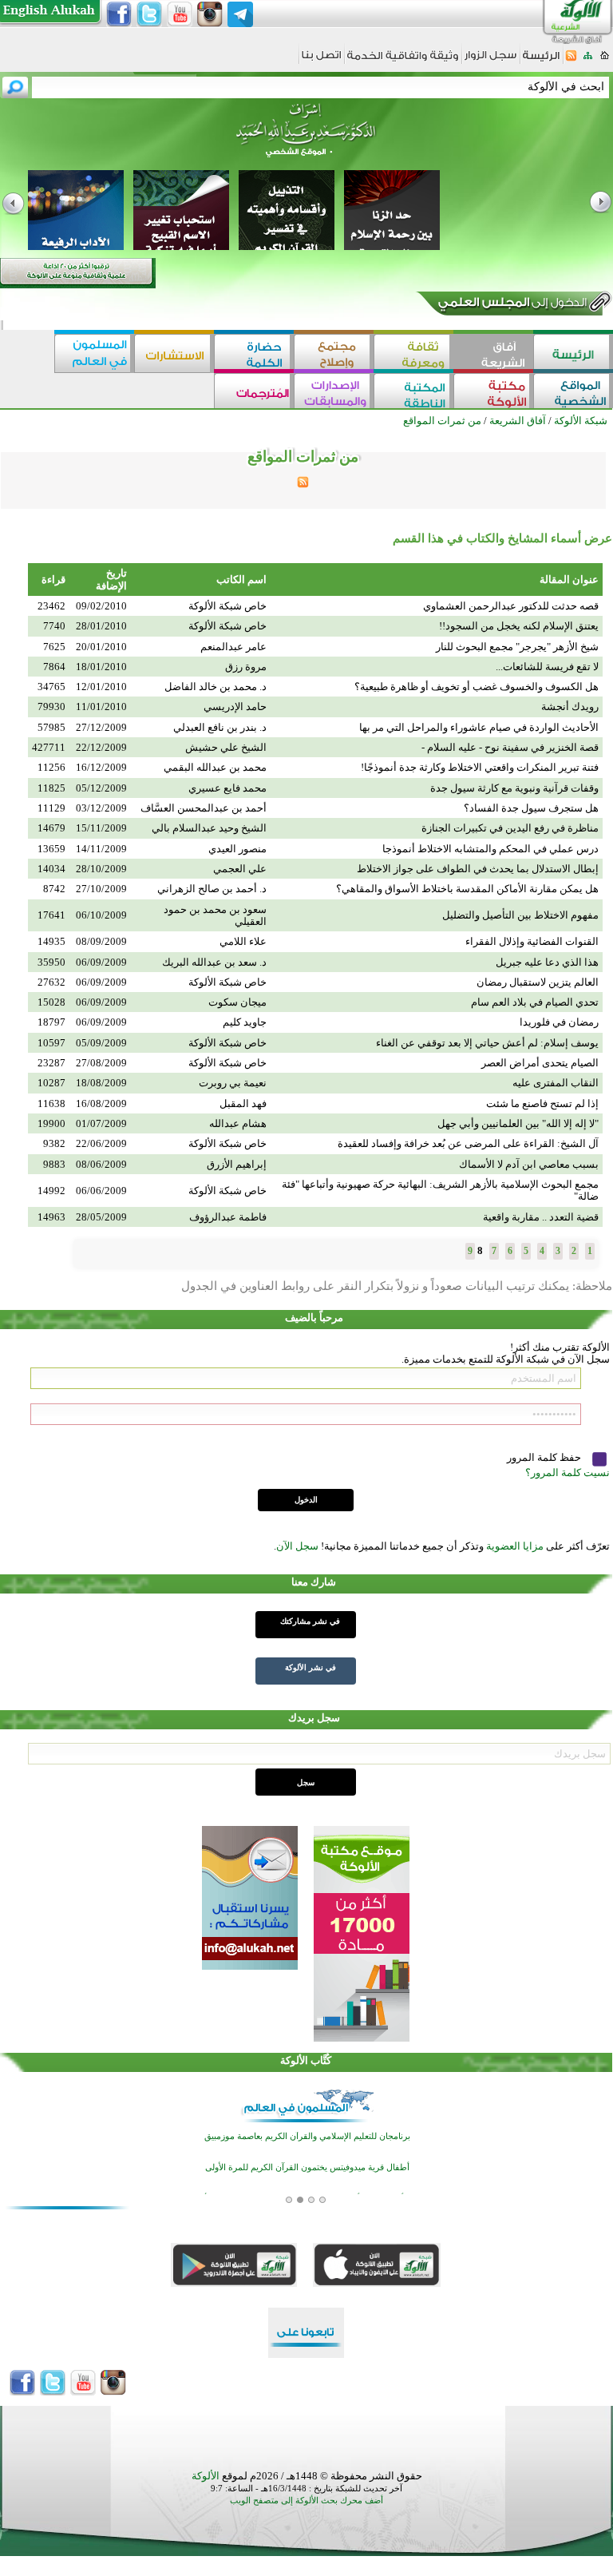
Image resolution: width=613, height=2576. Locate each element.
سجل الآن (297, 1546)
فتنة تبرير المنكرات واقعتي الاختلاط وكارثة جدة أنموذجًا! (480, 767)
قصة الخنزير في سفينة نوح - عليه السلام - (510, 747)
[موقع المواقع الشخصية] (573, 393)
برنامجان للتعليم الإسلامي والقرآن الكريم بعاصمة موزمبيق (307, 2136)
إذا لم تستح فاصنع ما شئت (542, 1103)
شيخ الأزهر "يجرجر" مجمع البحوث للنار (517, 647)
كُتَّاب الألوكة (306, 2060)
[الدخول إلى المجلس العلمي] (511, 305)
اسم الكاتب (241, 580)
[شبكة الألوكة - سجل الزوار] (490, 60)
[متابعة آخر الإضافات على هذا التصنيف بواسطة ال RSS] (303, 484)
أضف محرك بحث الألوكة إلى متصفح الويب (306, 2501)
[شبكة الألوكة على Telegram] (240, 14)
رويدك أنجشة (570, 707)
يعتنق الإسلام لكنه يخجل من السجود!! (519, 626)
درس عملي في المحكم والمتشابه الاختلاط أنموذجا (490, 849)
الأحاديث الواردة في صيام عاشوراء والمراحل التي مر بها (479, 727)
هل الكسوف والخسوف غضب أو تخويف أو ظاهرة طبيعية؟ (477, 687)
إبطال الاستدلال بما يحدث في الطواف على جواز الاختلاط (478, 869)
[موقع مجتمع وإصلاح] (334, 353)
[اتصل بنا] (321, 60)
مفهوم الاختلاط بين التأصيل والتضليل (520, 915)
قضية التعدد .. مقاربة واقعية (541, 1217)
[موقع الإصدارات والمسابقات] (334, 393)
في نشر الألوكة (310, 1667)
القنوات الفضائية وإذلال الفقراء (532, 941)
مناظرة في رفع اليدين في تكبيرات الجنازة (510, 828)
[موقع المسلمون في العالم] (94, 353)
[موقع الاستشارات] (174, 353)
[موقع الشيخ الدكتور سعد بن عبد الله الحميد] (306, 138)
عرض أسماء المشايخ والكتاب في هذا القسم (502, 538)
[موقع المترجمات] (254, 393)
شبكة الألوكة (581, 421)
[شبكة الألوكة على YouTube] (180, 14)
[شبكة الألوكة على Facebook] (119, 14)
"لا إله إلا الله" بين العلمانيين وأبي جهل (518, 1123)
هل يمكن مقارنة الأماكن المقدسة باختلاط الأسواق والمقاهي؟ (467, 889)
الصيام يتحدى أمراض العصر (540, 1063)
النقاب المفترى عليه (556, 1083)
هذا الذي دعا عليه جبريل (547, 962)
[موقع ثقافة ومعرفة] (413, 353)
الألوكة (206, 2476)
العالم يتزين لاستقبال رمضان (538, 982)
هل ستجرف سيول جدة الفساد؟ (531, 808)
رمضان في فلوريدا (559, 1022)
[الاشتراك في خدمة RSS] (571, 60)
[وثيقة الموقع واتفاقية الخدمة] (403, 61)
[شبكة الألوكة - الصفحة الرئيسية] (541, 61)
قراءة (53, 580)
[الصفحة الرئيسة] (605, 60)
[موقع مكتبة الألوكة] (493, 393)
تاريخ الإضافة (111, 579)
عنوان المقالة (569, 580)
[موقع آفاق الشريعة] (493, 353)
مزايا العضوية (515, 1546)
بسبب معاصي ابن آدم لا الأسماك (529, 1164)
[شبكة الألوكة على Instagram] (210, 14)
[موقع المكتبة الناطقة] (413, 393)
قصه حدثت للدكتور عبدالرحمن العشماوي (511, 606)
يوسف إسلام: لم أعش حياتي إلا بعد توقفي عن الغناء (487, 1043)
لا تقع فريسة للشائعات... (547, 667)
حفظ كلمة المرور (545, 1457)
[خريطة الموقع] (588, 60)
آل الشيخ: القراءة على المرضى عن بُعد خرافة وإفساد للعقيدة (468, 1143)
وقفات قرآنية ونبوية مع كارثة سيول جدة (514, 788)
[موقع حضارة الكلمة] (254, 353)
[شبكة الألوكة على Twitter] (149, 14)
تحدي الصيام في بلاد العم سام (535, 1002)
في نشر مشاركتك (310, 1621)
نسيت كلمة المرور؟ (568, 1473)
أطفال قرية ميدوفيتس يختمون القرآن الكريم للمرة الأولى (307, 2167)
